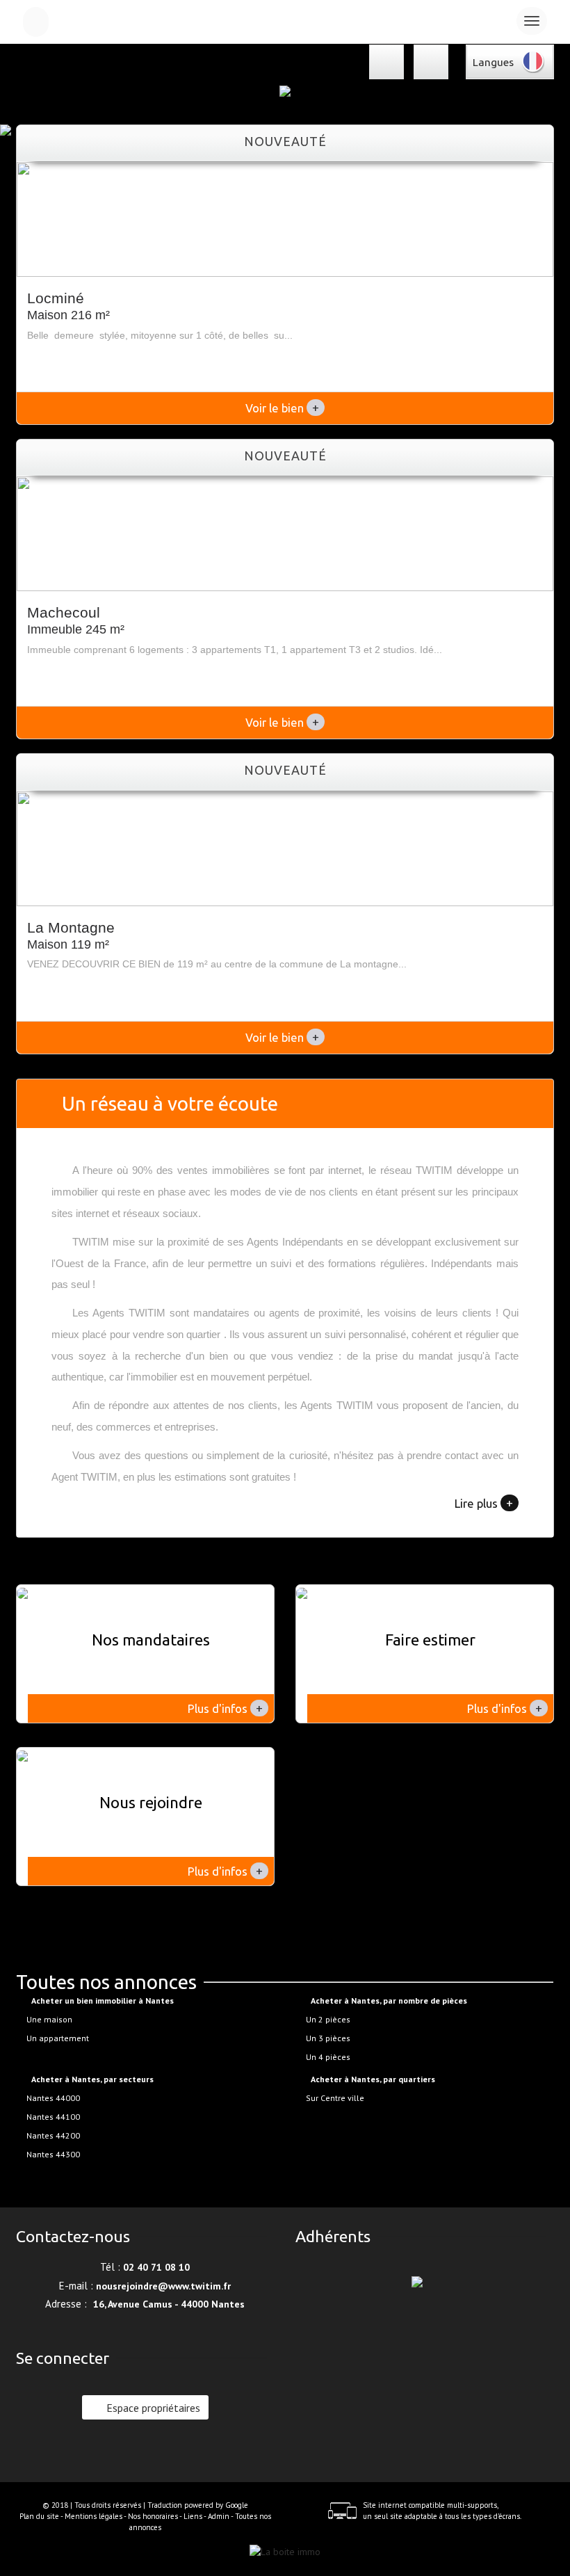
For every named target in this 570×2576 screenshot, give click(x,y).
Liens (193, 2516)
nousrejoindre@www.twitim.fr (163, 2286)
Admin (219, 2516)
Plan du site (39, 2516)
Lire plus (484, 1503)
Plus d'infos (225, 1708)
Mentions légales (93, 2516)
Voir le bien (282, 408)
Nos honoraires (153, 2516)
